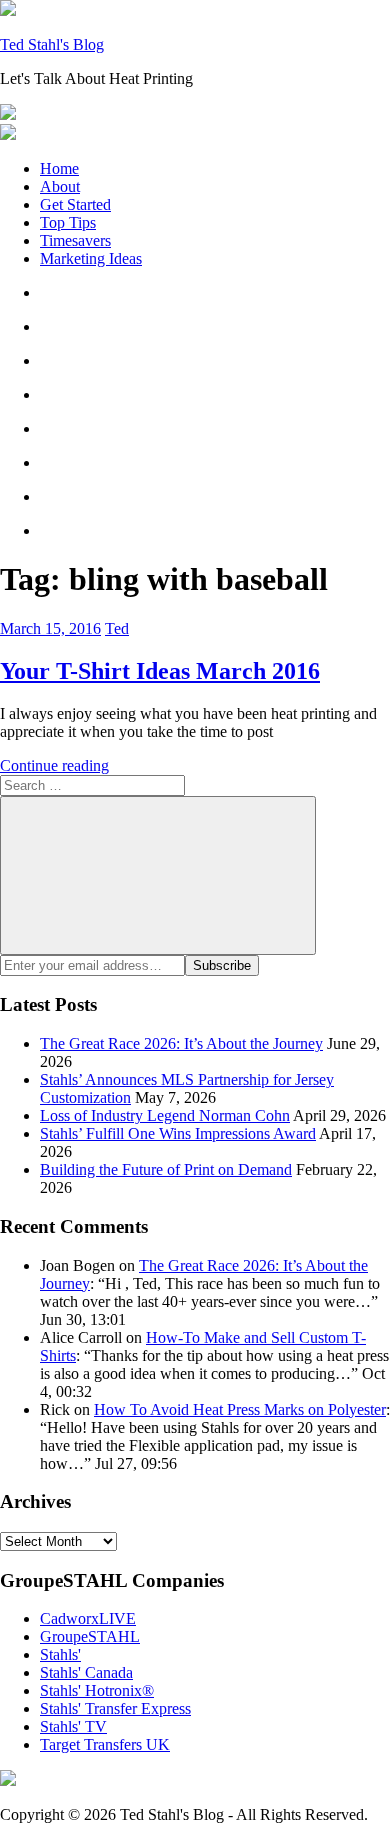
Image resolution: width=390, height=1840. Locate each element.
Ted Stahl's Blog (52, 44)
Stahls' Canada (86, 1672)
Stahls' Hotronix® (97, 1690)
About (60, 186)
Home (59, 168)
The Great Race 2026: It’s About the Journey (181, 1043)
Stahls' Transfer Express (115, 1708)
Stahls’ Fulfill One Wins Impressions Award (178, 1133)
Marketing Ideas (91, 258)
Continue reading (54, 765)
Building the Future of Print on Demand (166, 1169)
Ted (117, 628)
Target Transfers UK (105, 1744)
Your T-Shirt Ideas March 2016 (160, 671)
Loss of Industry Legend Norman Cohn (165, 1115)
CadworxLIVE (88, 1618)
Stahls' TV (73, 1726)
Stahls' (60, 1654)
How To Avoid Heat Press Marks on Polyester (240, 1409)
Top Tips (68, 222)
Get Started (75, 204)
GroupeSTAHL (90, 1636)
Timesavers (75, 240)
